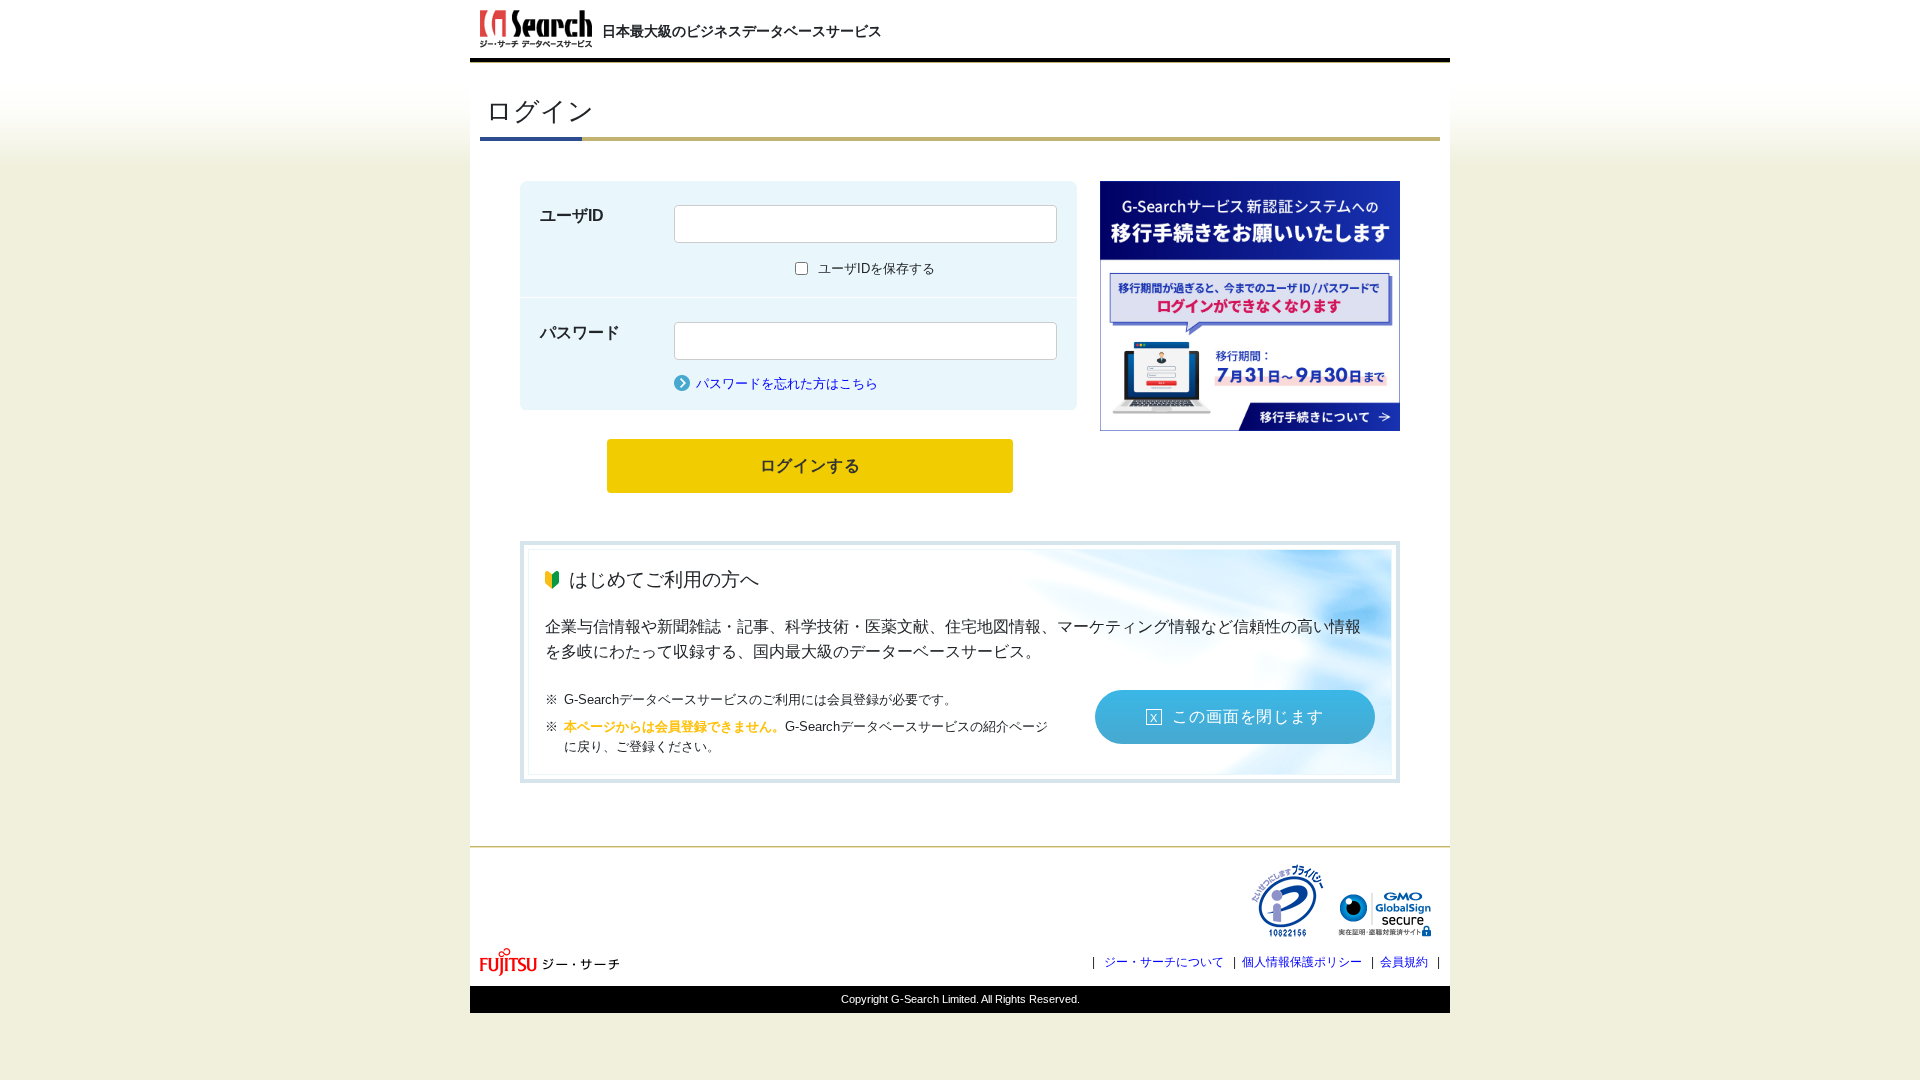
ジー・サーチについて (1164, 962)
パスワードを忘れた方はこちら (787, 383)
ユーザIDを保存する (876, 268)
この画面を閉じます (1247, 716)
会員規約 (1404, 962)
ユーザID (572, 215)
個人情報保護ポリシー (1302, 962)
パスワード (580, 332)
